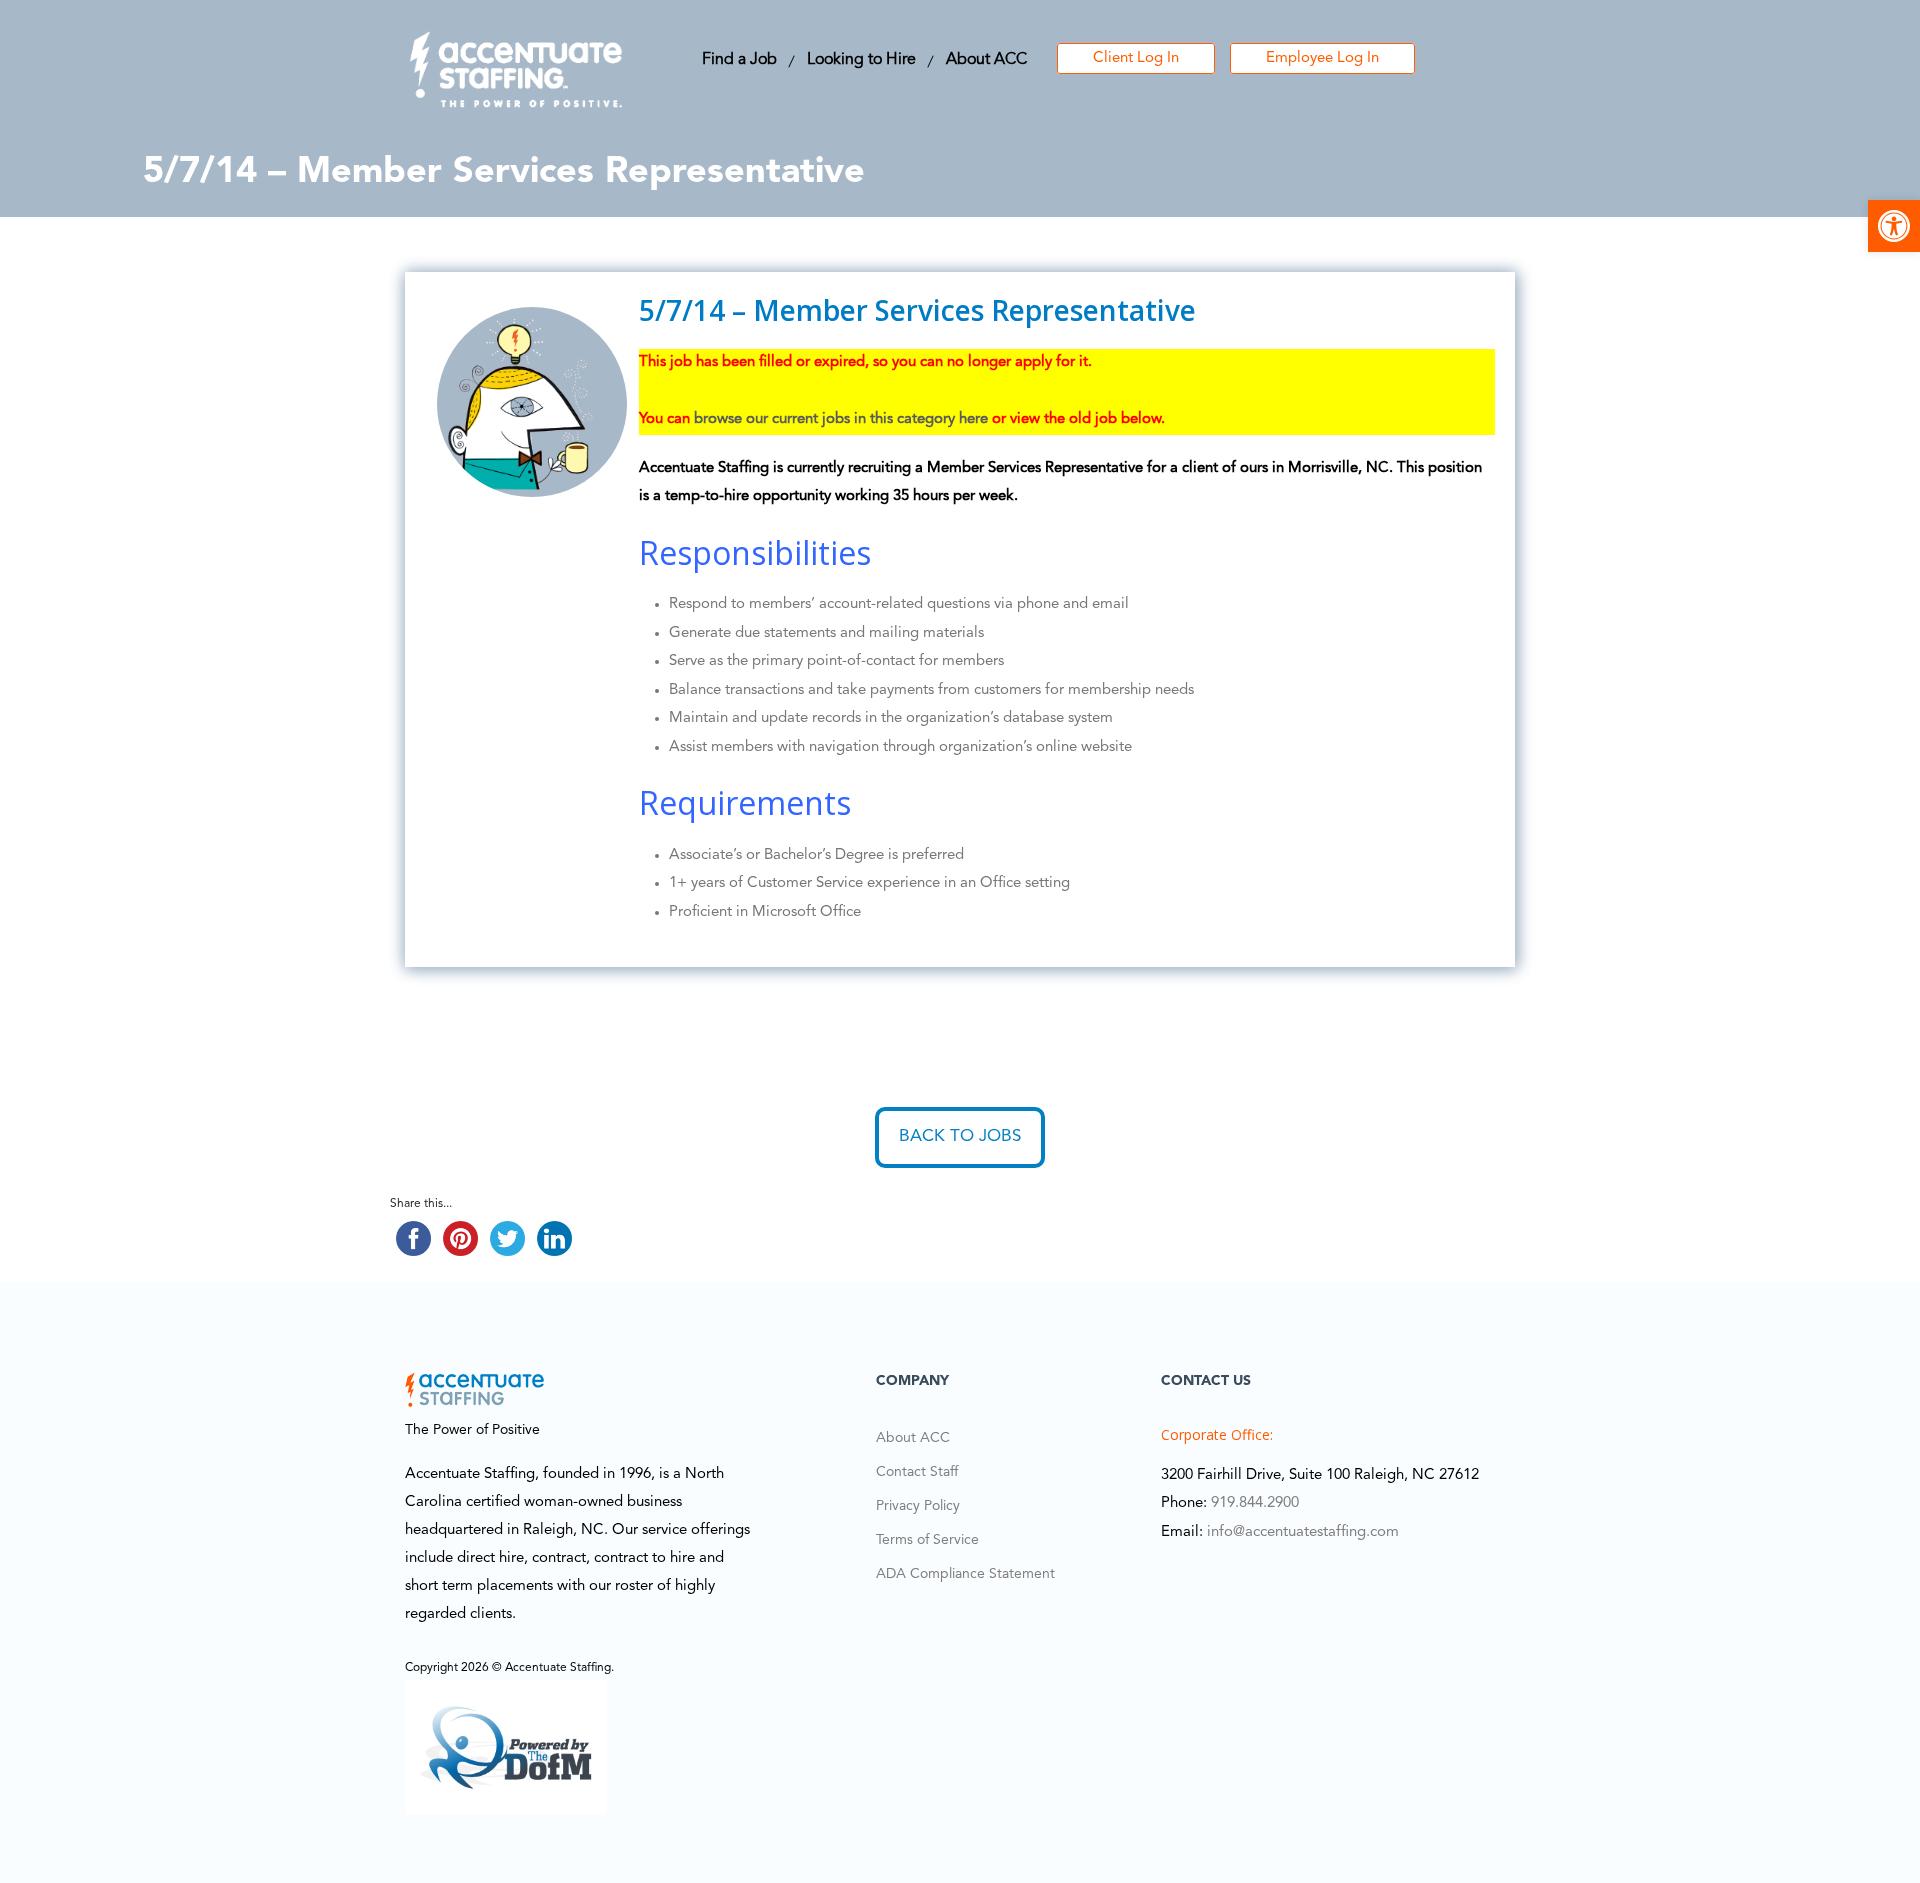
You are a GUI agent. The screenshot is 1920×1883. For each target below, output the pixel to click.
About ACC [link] (986, 60)
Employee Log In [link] (1322, 58)
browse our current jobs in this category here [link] (841, 419)
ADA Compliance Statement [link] (965, 1574)
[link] (1894, 226)
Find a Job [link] (739, 60)
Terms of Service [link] (927, 1540)
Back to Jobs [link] (960, 1136)
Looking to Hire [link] (861, 60)
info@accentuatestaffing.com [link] (1303, 1532)
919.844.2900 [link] (1255, 1503)
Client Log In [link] (1136, 58)
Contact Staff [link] (917, 1472)
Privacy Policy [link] (918, 1506)
